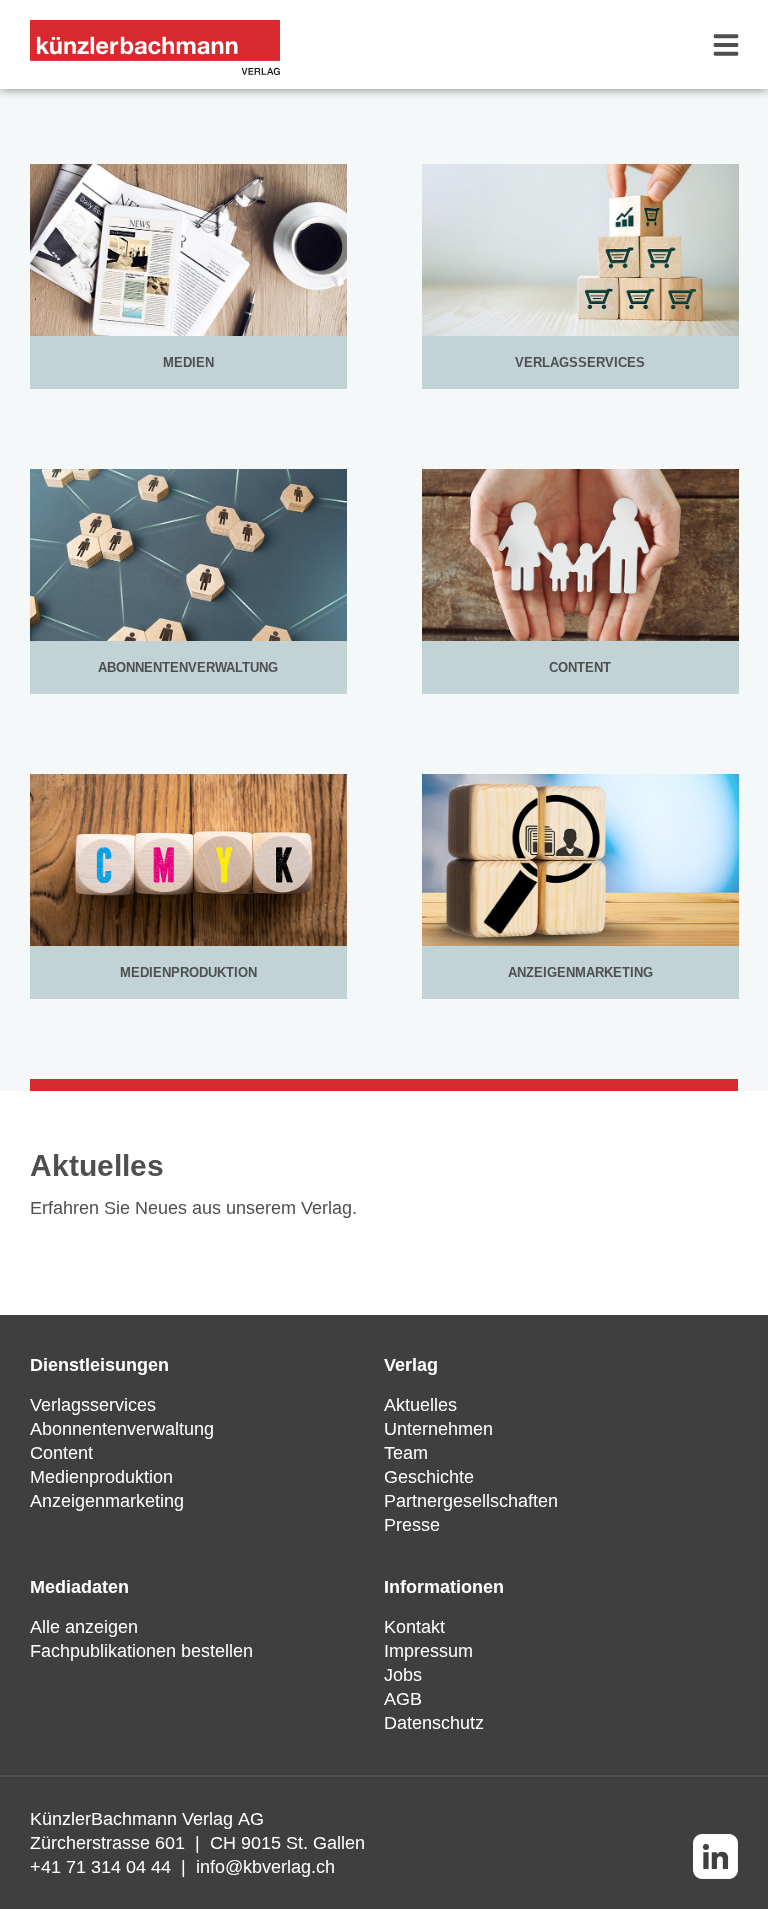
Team (406, 1453)
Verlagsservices (93, 1405)
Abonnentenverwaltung (122, 1429)
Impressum (428, 1651)
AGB (403, 1699)
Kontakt (414, 1627)
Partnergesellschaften (471, 1501)
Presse (412, 1525)
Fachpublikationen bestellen (141, 1651)
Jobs (403, 1675)
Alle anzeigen (84, 1627)
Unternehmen (438, 1429)
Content (61, 1453)
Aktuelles (420, 1405)
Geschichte (429, 1477)
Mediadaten (79, 1587)
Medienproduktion (101, 1477)
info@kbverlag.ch (265, 1867)
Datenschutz (434, 1723)
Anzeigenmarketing (107, 1501)
